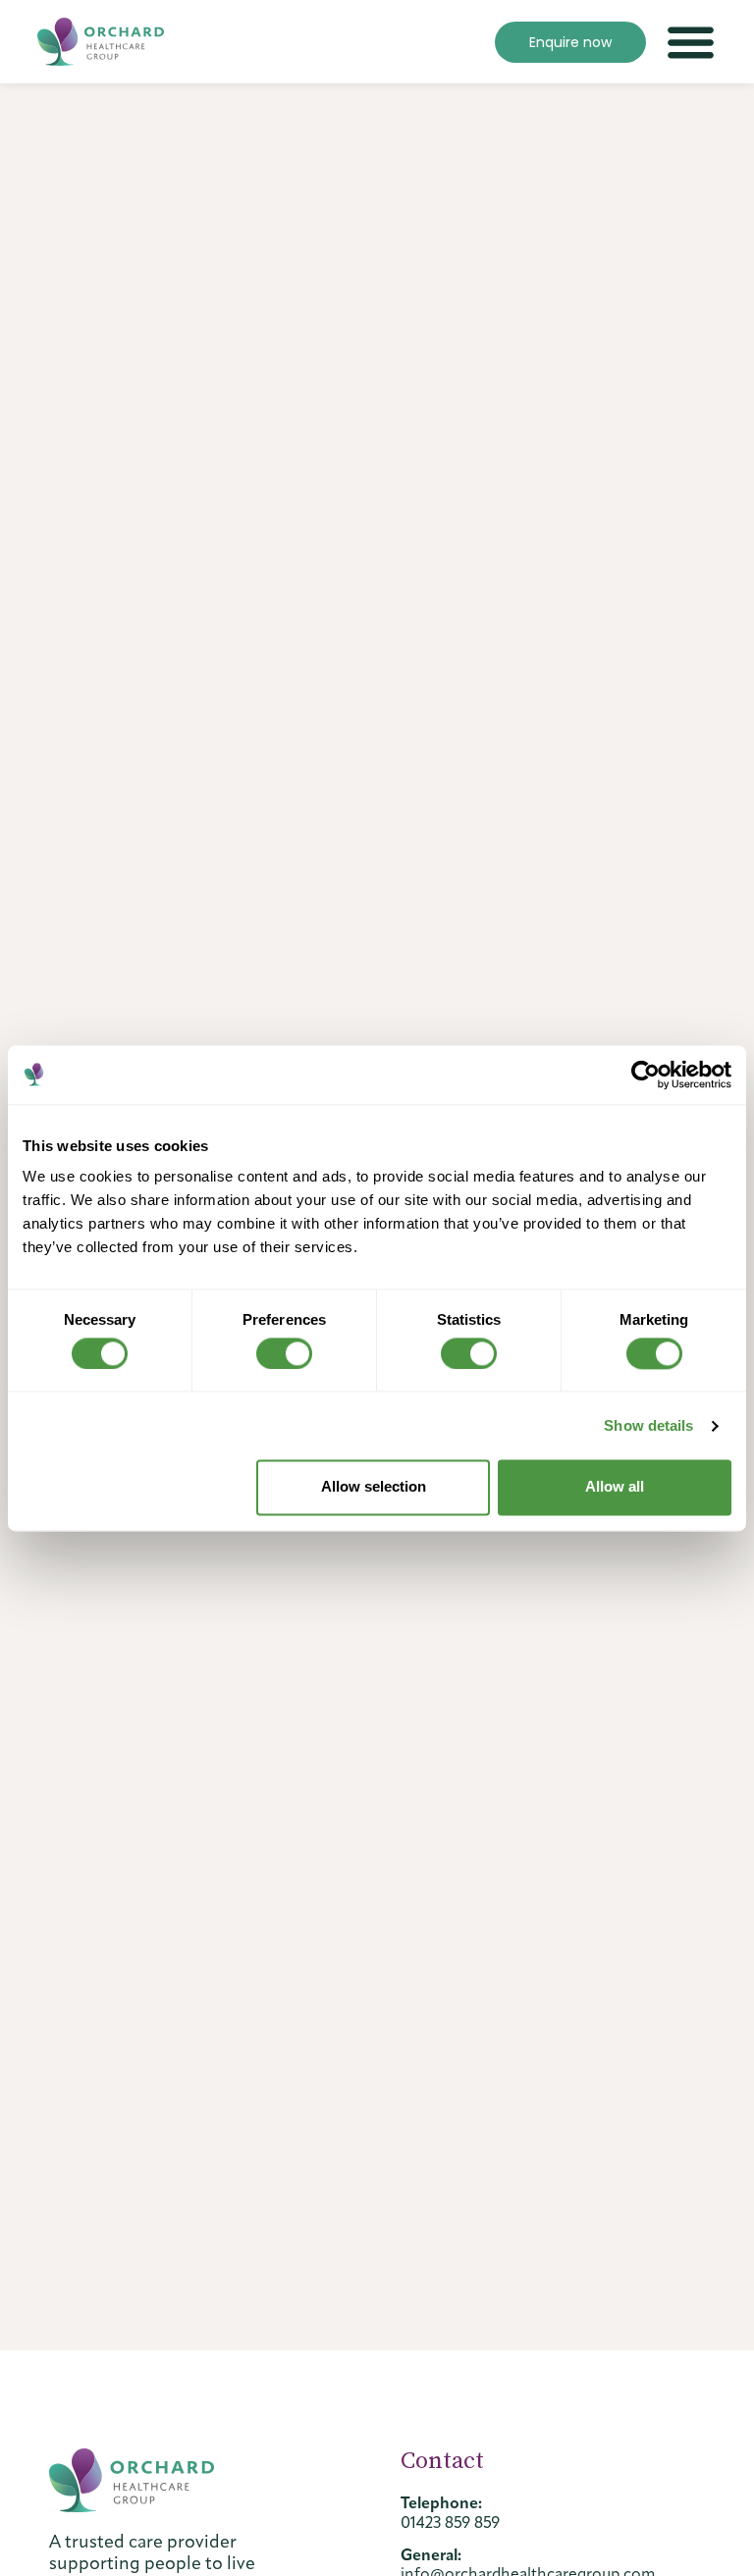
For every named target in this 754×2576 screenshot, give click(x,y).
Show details (648, 1425)
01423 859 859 (450, 2523)
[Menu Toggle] (691, 42)
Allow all (615, 1487)
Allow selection (374, 1487)
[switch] (284, 1353)
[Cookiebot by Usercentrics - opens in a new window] (646, 1075)
